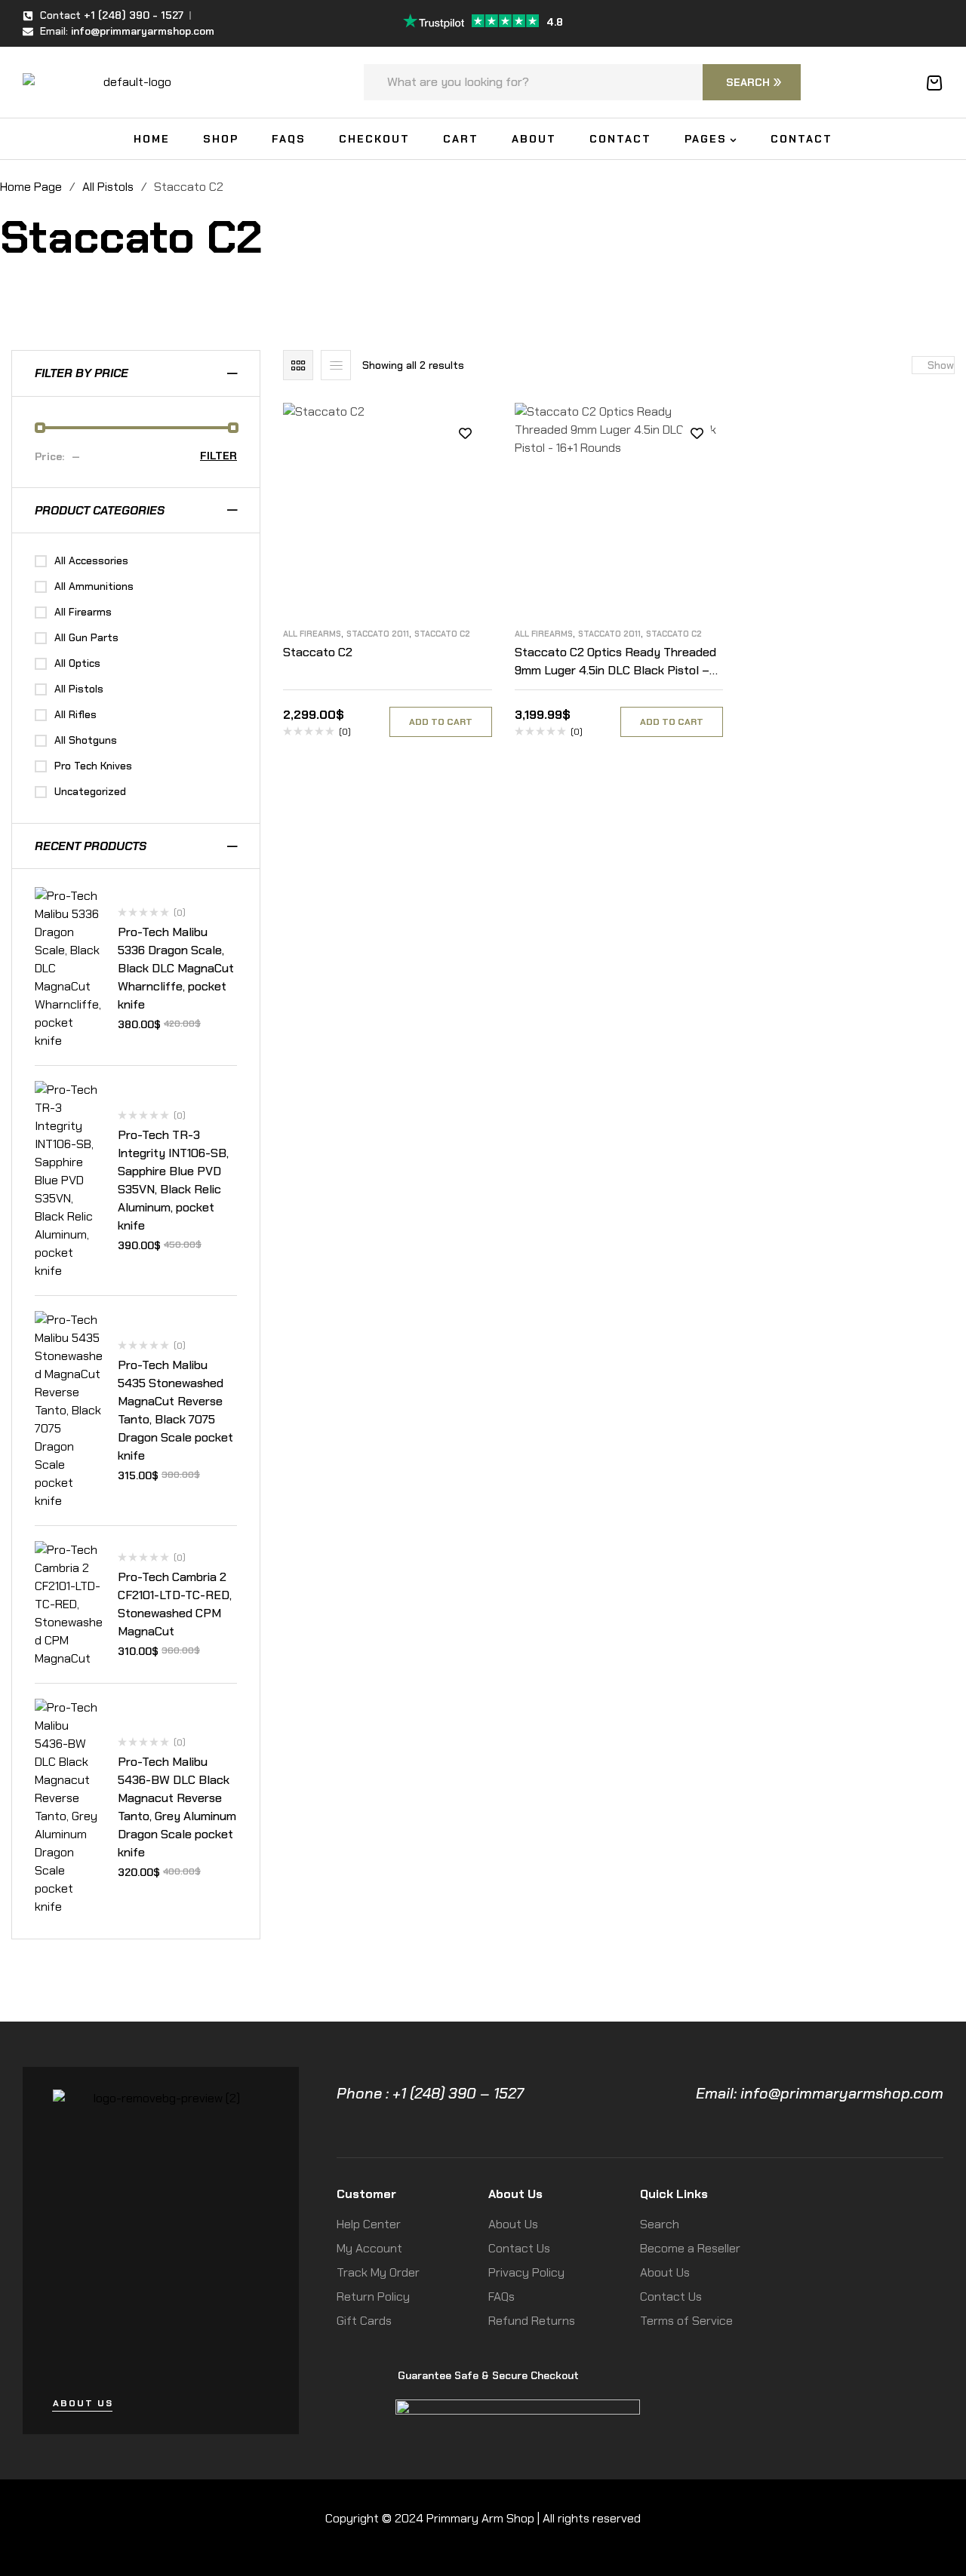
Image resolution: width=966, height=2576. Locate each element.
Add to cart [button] (441, 722)
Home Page (31, 187)
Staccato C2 (442, 634)
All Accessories (91, 560)
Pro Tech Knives (93, 766)
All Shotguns (86, 740)
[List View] (336, 365)
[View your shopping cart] (934, 83)
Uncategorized (90, 791)
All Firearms (312, 634)
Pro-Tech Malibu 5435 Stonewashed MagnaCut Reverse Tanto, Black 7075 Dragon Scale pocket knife (175, 1410)
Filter (218, 456)
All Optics (77, 663)
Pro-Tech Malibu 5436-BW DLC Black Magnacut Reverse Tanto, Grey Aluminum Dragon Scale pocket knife (177, 1807)
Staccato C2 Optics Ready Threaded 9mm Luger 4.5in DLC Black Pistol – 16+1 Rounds (615, 670)
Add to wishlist (466, 433)
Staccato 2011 (378, 634)
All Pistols (108, 187)
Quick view (466, 501)
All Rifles (75, 714)
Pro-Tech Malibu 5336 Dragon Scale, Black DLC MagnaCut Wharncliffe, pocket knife (176, 968)
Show (941, 365)
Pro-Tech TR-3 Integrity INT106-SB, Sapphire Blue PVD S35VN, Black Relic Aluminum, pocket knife (173, 1180)
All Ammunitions (94, 586)
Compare (466, 467)
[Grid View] (298, 365)
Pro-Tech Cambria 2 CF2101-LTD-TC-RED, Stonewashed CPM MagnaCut (175, 1604)
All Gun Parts (86, 637)
